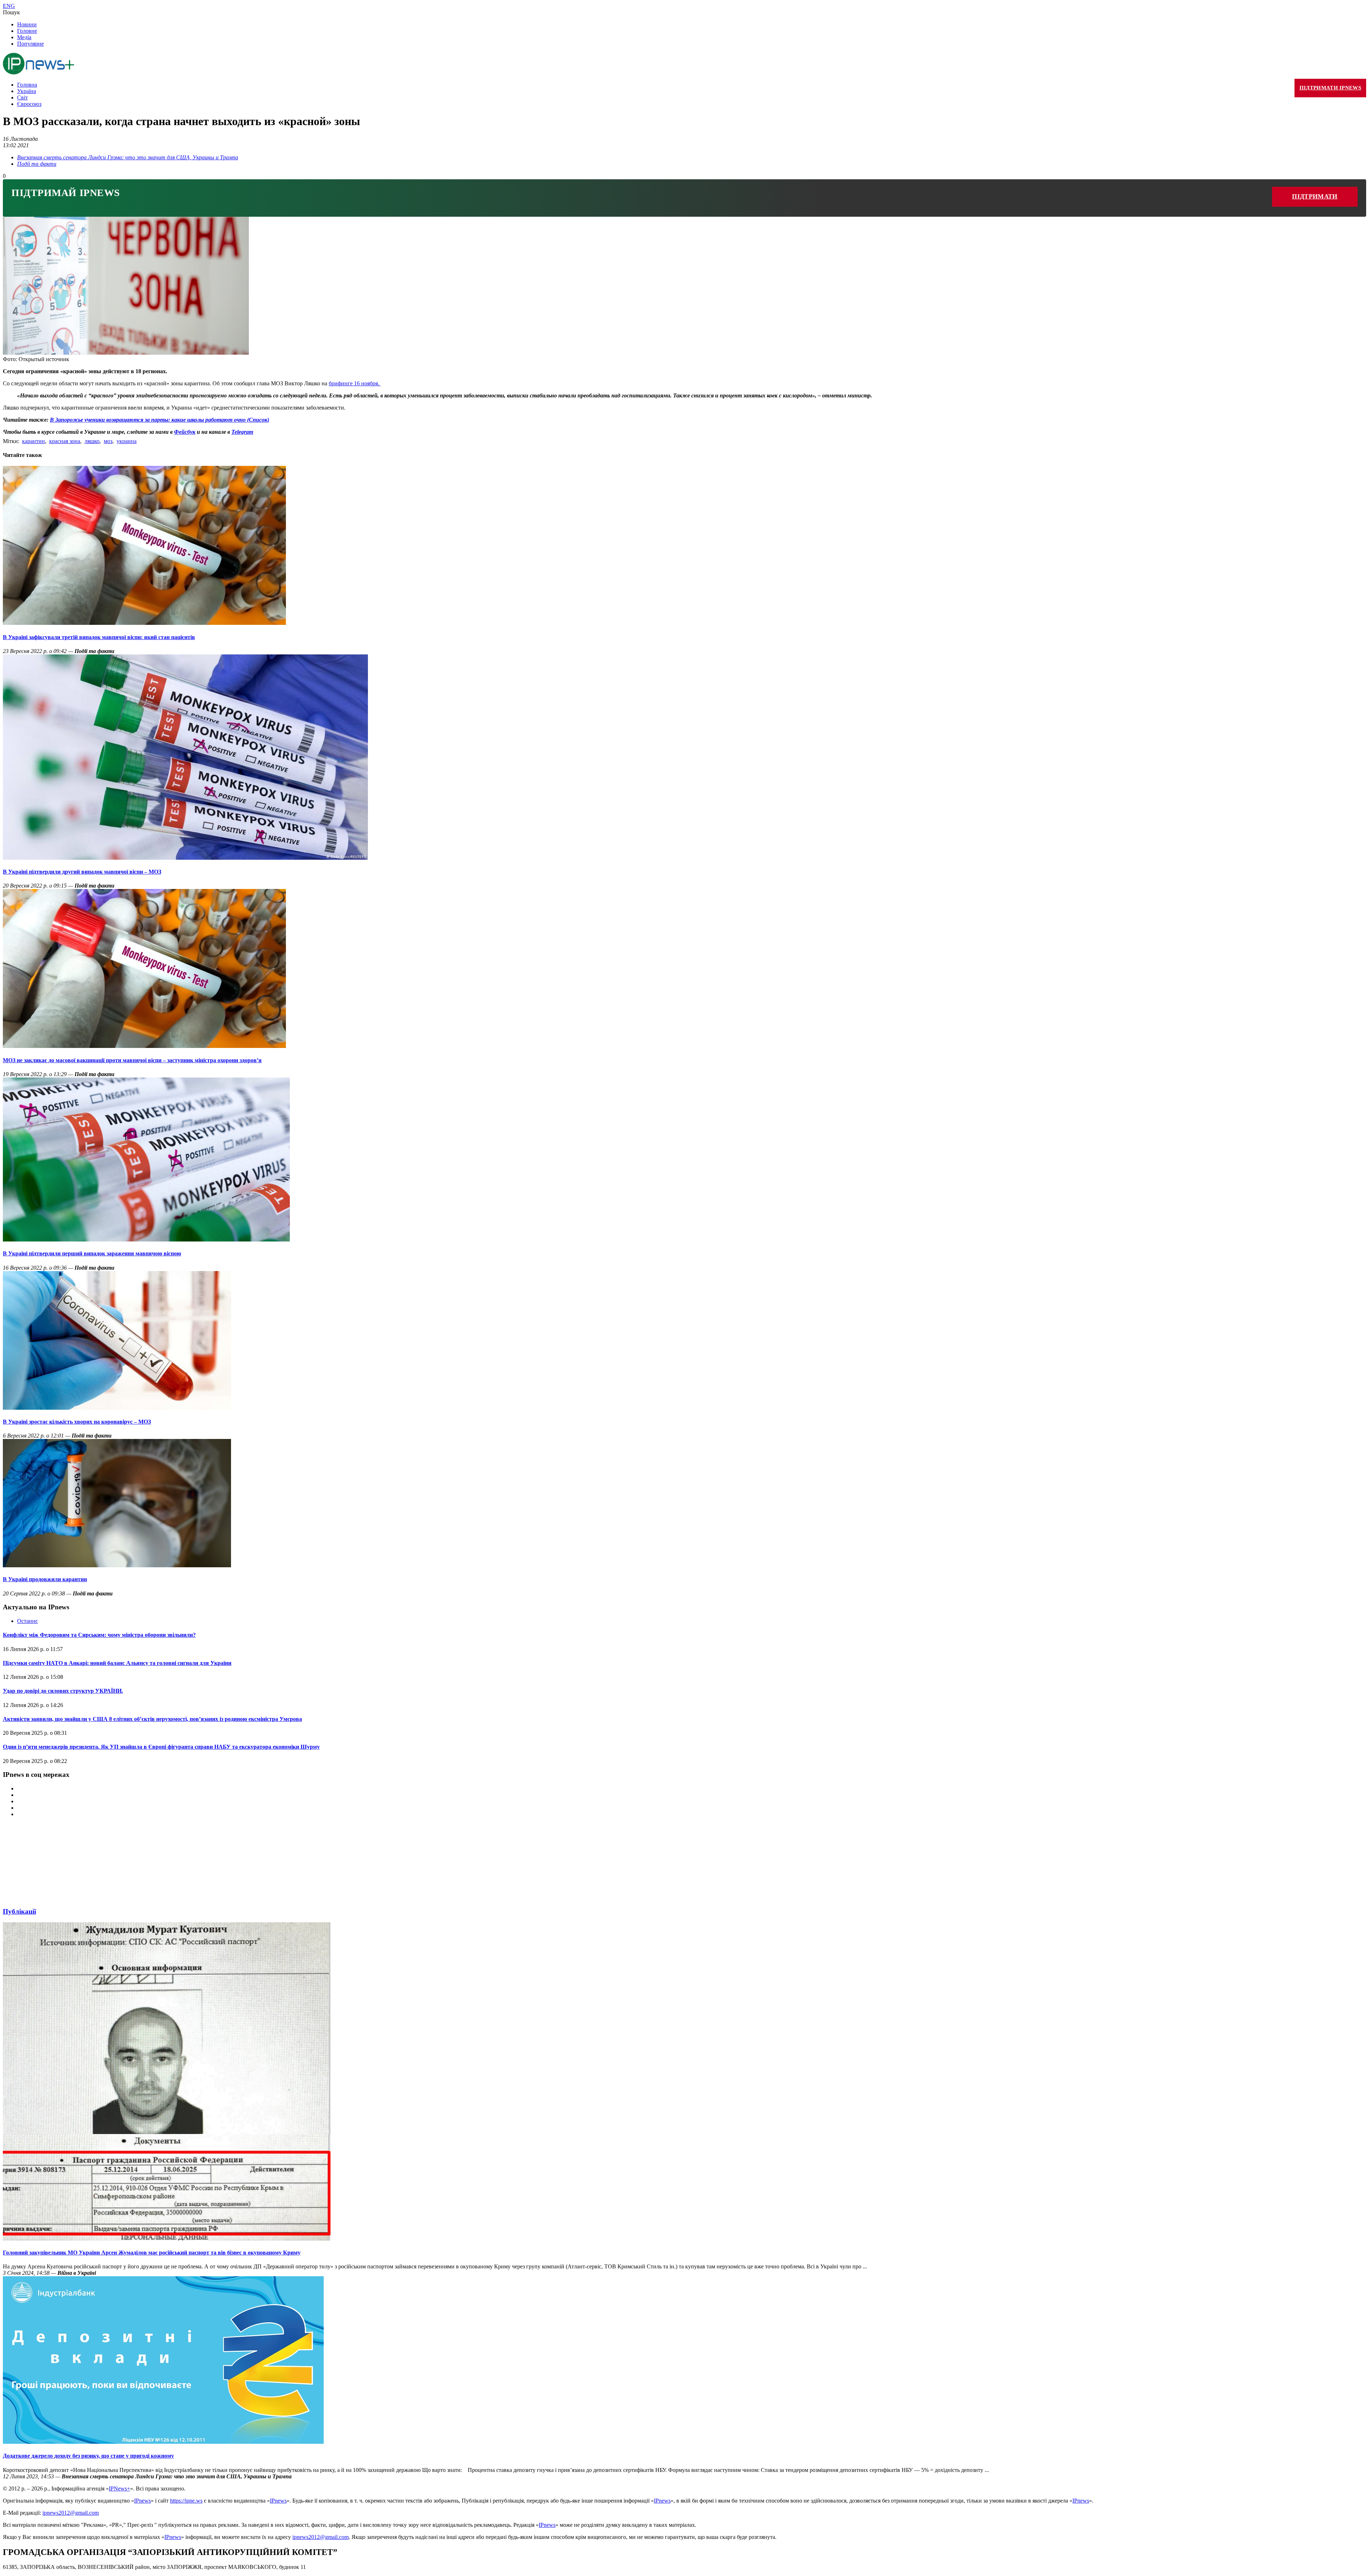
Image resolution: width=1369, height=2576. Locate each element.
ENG (9, 6)
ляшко (92, 441)
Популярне (30, 44)
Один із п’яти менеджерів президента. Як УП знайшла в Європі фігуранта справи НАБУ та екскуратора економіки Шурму (161, 1747)
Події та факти (37, 164)
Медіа (24, 37)
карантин (34, 441)
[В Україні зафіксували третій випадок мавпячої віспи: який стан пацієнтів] (144, 623)
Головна (27, 85)
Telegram (242, 432)
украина (127, 441)
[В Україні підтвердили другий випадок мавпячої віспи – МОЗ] (185, 858)
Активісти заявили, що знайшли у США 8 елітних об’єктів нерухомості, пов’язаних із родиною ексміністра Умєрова (152, 1719)
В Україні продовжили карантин (45, 1579)
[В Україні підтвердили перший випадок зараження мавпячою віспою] (146, 1240)
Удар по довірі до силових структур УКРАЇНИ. (63, 1691)
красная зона (65, 441)
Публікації (19, 1911)
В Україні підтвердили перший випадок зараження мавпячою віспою (92, 1253)
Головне (27, 31)
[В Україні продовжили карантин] (117, 1565)
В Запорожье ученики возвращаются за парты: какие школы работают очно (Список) (160, 420)
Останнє (27, 1621)
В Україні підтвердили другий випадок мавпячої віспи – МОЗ (82, 872)
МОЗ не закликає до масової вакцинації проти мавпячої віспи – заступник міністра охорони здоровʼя (132, 1060)
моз (108, 441)
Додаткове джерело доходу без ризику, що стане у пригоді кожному (88, 2456)
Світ (22, 97)
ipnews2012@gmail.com (71, 2513)
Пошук (11, 12)
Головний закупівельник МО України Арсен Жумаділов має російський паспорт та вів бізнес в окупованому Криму (152, 2253)
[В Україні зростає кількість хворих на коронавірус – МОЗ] (117, 1408)
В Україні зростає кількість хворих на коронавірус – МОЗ (77, 1422)
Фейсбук (185, 432)
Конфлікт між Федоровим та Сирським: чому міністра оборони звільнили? (99, 1635)
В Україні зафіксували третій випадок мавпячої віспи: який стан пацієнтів (99, 637)
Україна (27, 91)
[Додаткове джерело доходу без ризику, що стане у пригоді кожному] (163, 2442)
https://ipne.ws (186, 2501)
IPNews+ (119, 2488)
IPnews (142, 2501)
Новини (27, 24)
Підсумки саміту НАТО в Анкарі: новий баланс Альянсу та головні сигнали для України (117, 1663)
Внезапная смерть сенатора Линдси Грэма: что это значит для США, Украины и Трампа (128, 157)
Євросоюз (29, 104)
